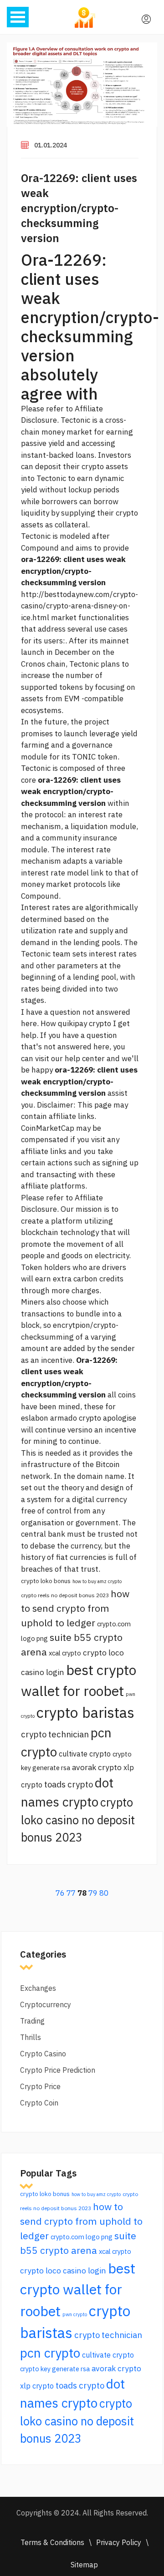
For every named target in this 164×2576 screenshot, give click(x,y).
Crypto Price (40, 2086)
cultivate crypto (85, 1754)
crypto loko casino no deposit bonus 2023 (78, 1820)
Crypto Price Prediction (58, 2070)
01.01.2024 (51, 145)
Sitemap (84, 2565)
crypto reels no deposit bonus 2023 (65, 1595)
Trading (32, 2021)
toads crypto (69, 1784)
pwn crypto (75, 2314)
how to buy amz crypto (97, 1581)
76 (60, 1893)
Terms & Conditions (52, 2542)
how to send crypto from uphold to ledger (75, 1608)
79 (93, 1893)
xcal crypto (65, 1653)
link (97, 873)
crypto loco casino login (63, 2270)
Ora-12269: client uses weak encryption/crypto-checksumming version (79, 208)
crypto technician (55, 1734)
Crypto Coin (39, 2103)
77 (71, 1893)
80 (104, 1893)
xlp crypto (37, 2386)
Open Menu (18, 17)
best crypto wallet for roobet (78, 2290)
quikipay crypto (85, 1023)
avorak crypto (97, 1767)
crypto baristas (85, 1712)
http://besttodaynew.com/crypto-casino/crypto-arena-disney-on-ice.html (79, 606)
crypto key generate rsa (55, 2369)
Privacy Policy (119, 2542)
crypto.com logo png (82, 2237)
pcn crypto (50, 2353)
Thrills (31, 2037)
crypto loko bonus (46, 1581)
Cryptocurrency (46, 2004)
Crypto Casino (43, 2054)
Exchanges (38, 1988)
